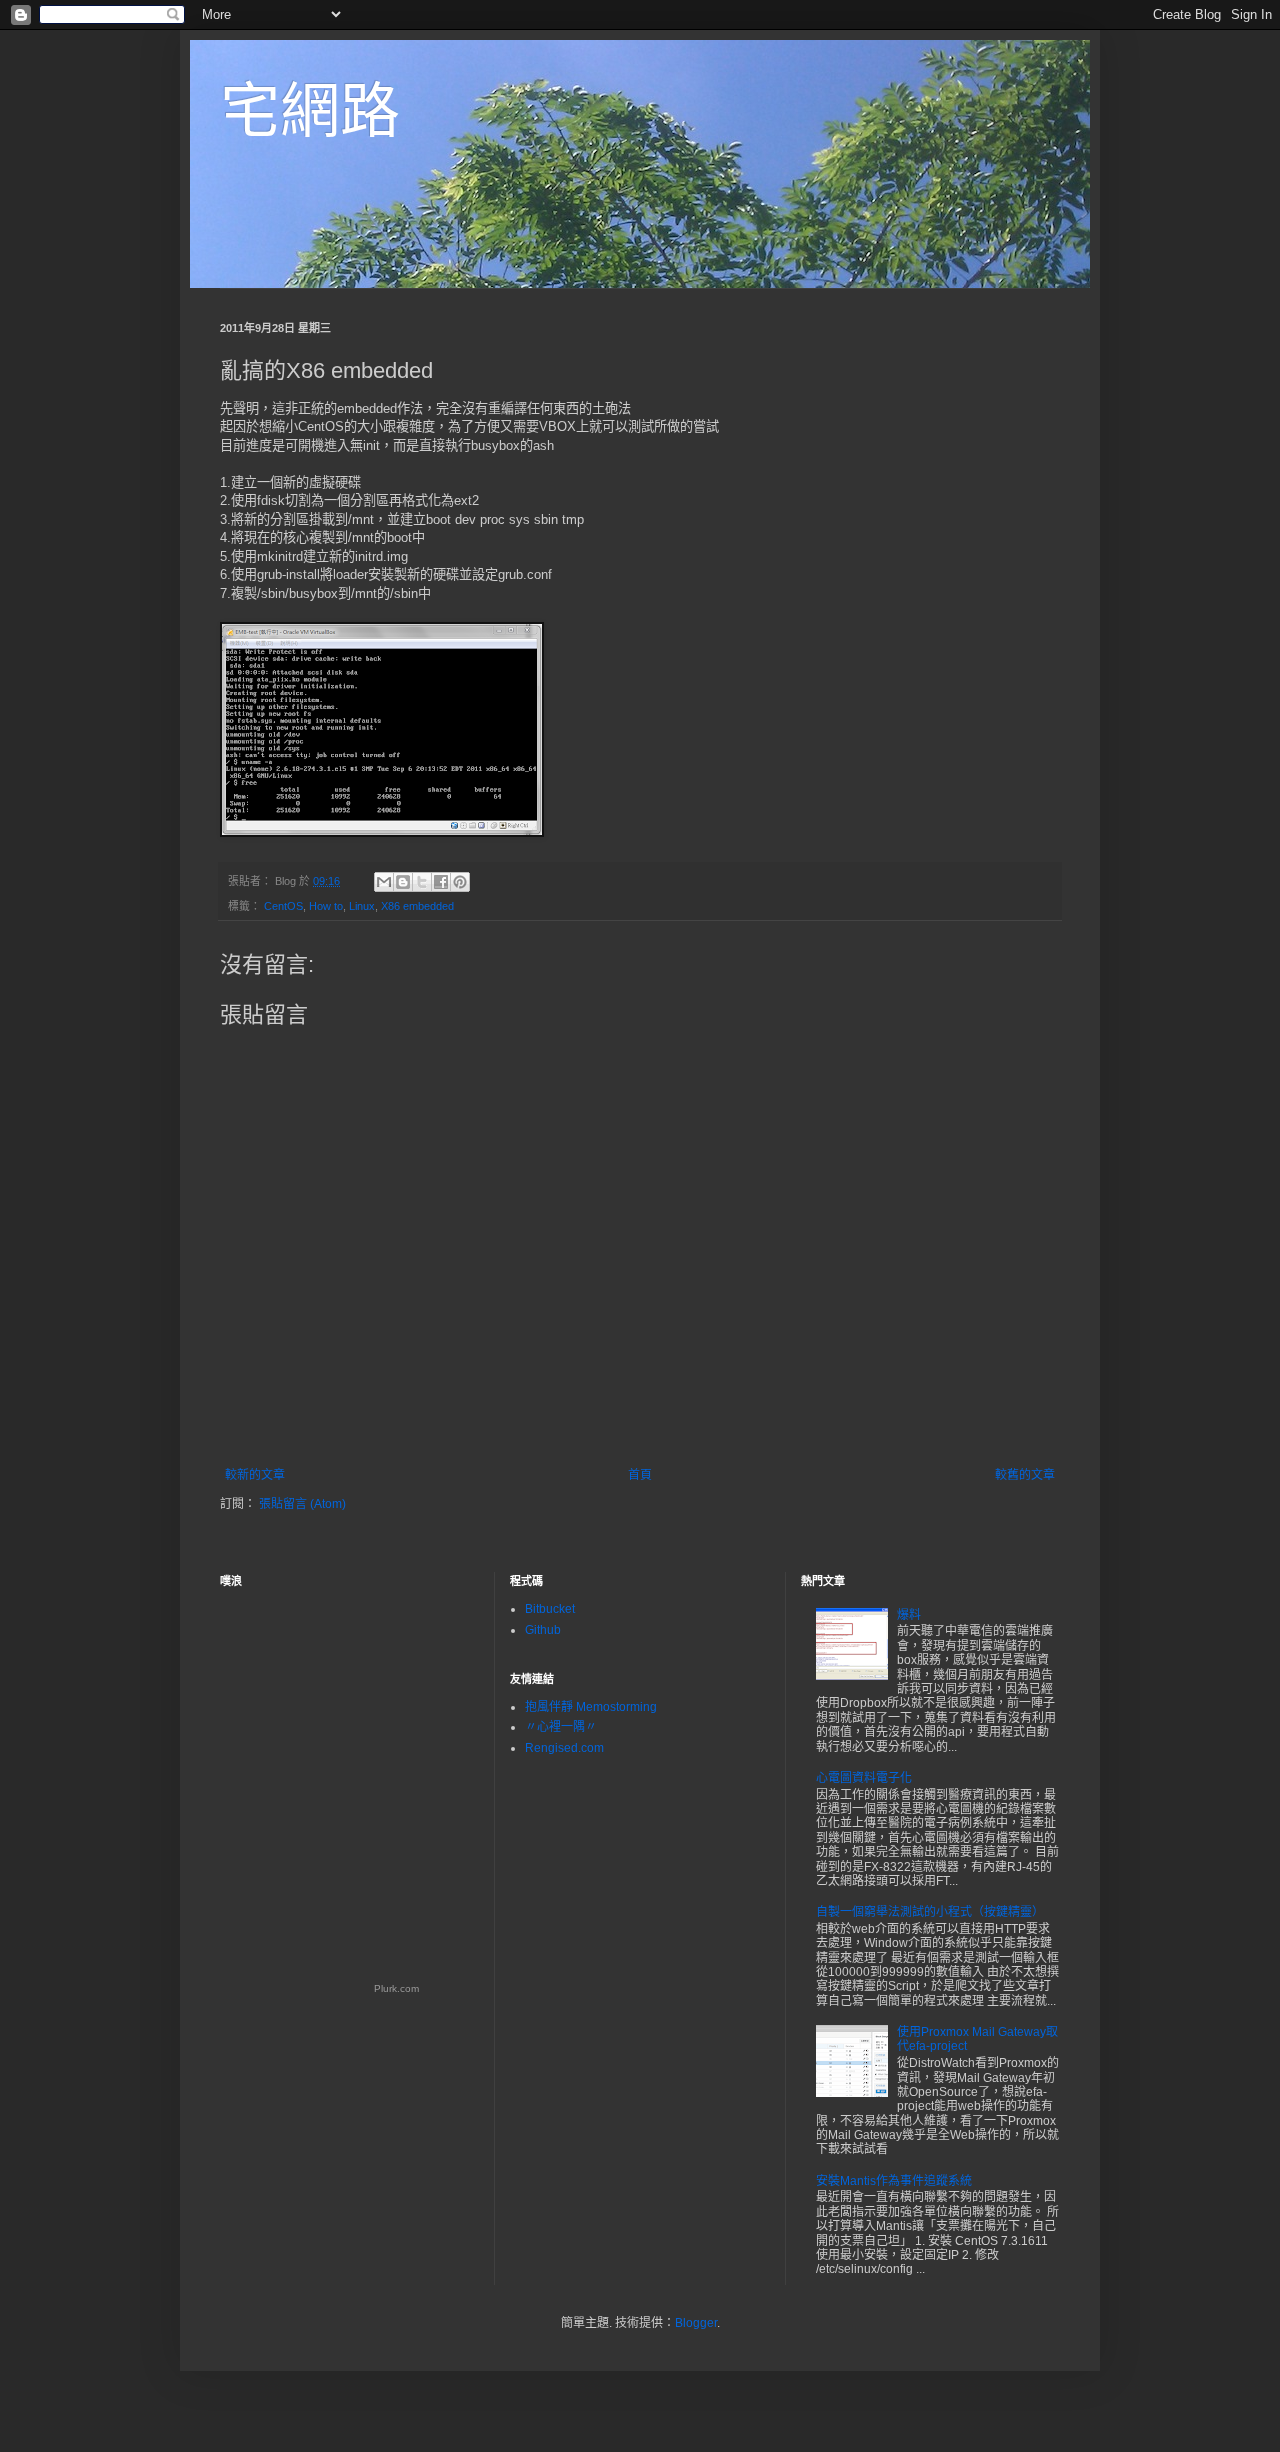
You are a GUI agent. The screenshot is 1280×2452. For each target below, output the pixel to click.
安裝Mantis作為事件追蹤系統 (894, 2181)
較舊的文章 (1025, 1475)
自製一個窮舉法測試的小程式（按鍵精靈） (930, 1912)
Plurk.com (396, 1988)
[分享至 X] (422, 882)
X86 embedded (417, 906)
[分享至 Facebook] (441, 882)
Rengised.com (564, 1748)
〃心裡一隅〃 (561, 1727)
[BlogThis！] (403, 882)
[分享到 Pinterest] (460, 882)
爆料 (909, 1615)
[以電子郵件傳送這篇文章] (384, 882)
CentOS (283, 906)
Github (543, 1630)
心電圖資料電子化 (864, 1778)
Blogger (696, 2323)
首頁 (640, 1475)
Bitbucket (550, 1609)
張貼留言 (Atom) (302, 1504)
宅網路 (310, 111)
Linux (362, 906)
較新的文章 (255, 1475)
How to (326, 906)
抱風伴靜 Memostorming (591, 1707)
